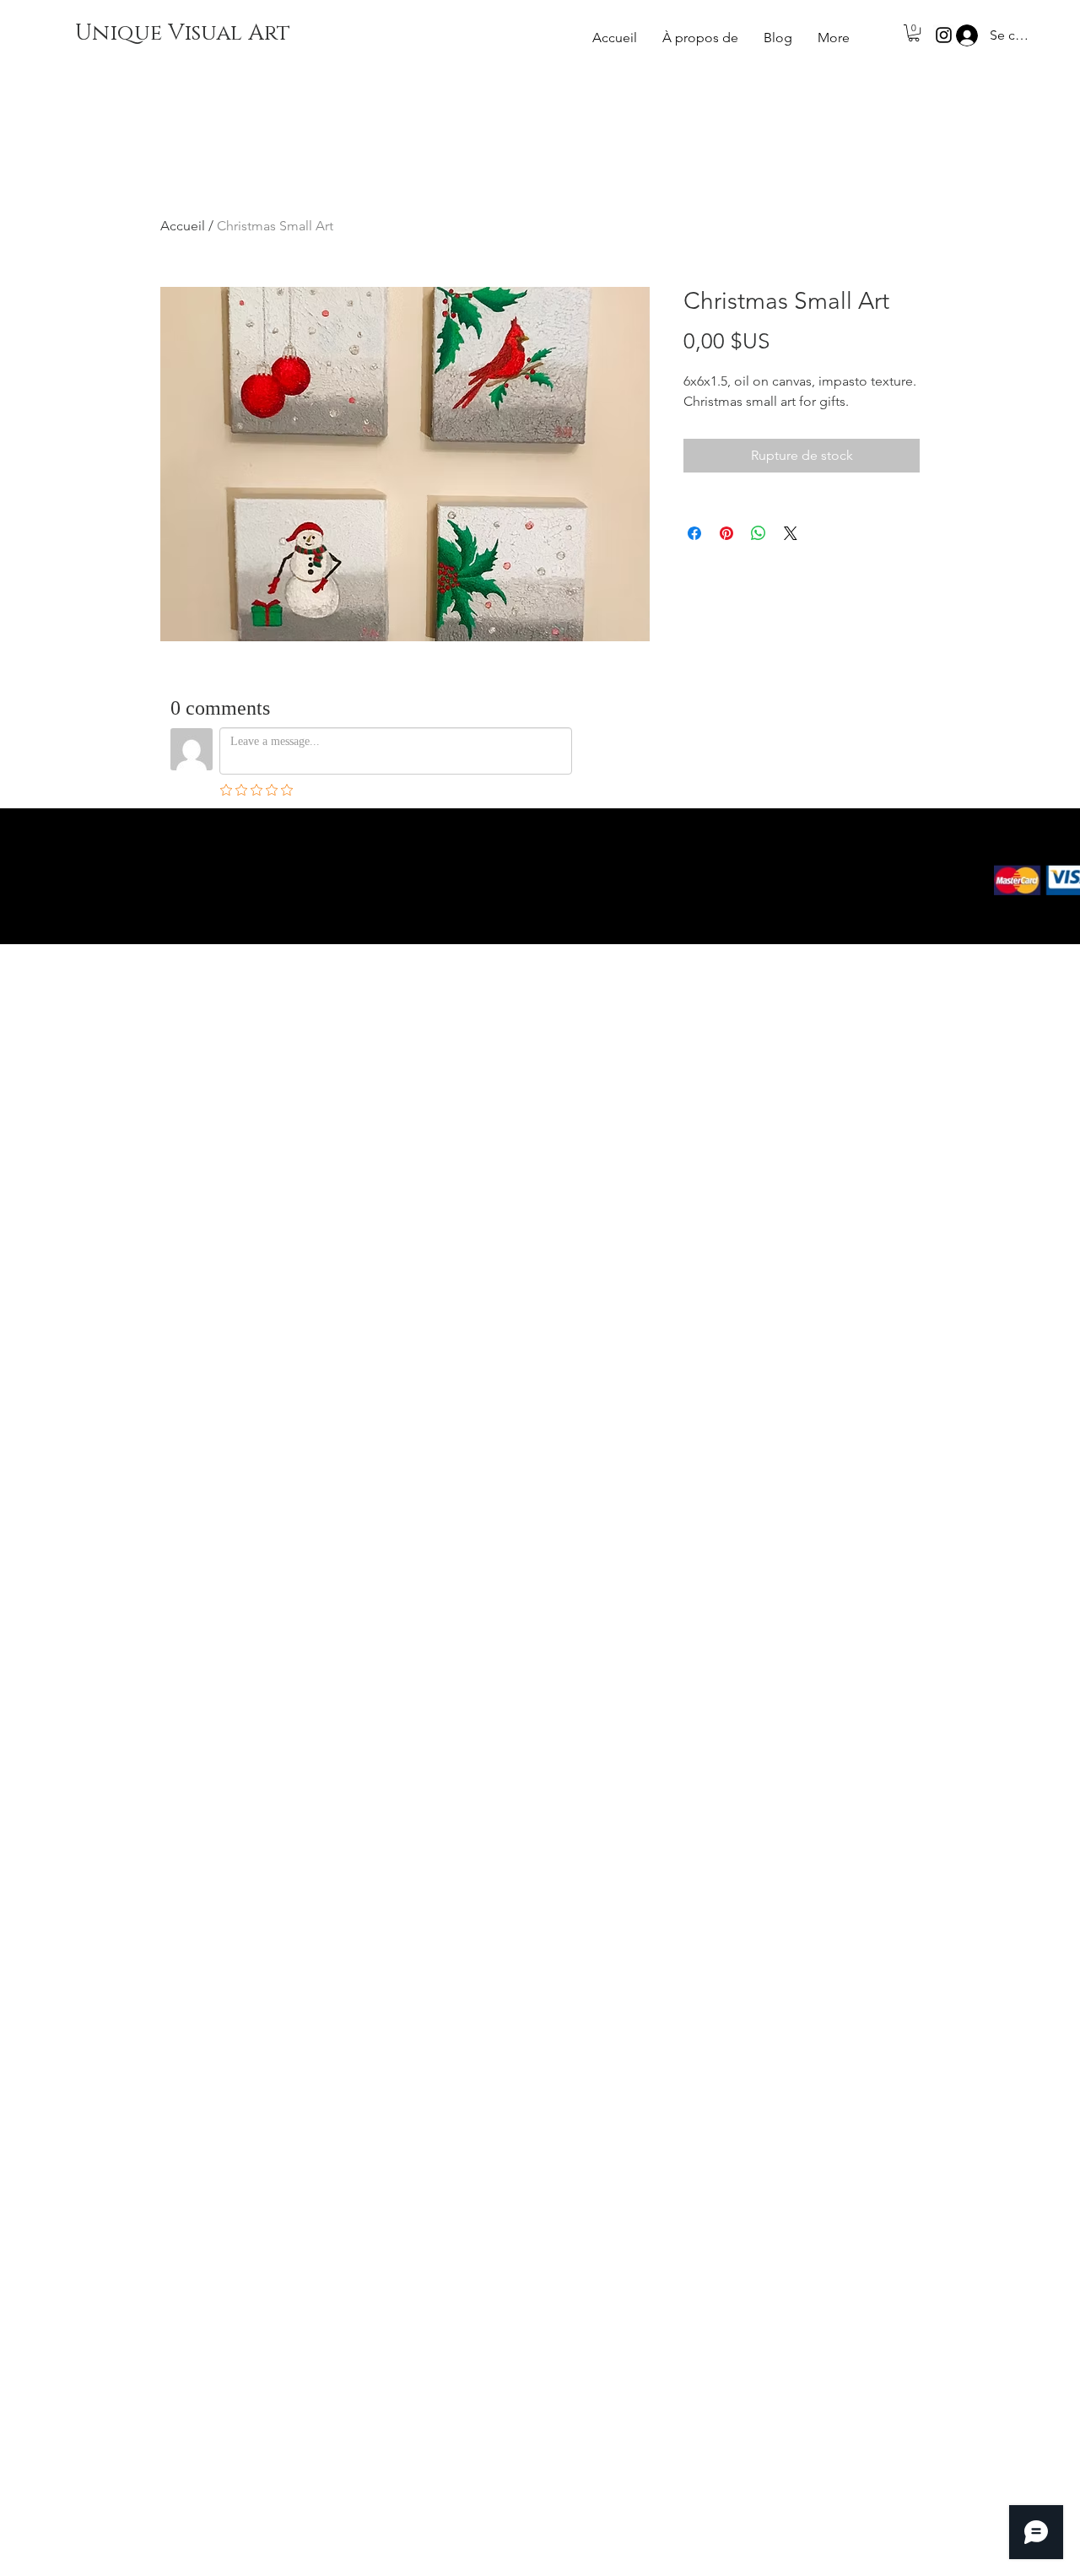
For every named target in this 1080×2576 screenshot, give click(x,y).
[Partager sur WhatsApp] (759, 533)
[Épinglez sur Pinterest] (726, 533)
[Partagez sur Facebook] (694, 533)
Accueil (183, 226)
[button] (914, 33)
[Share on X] (791, 533)
